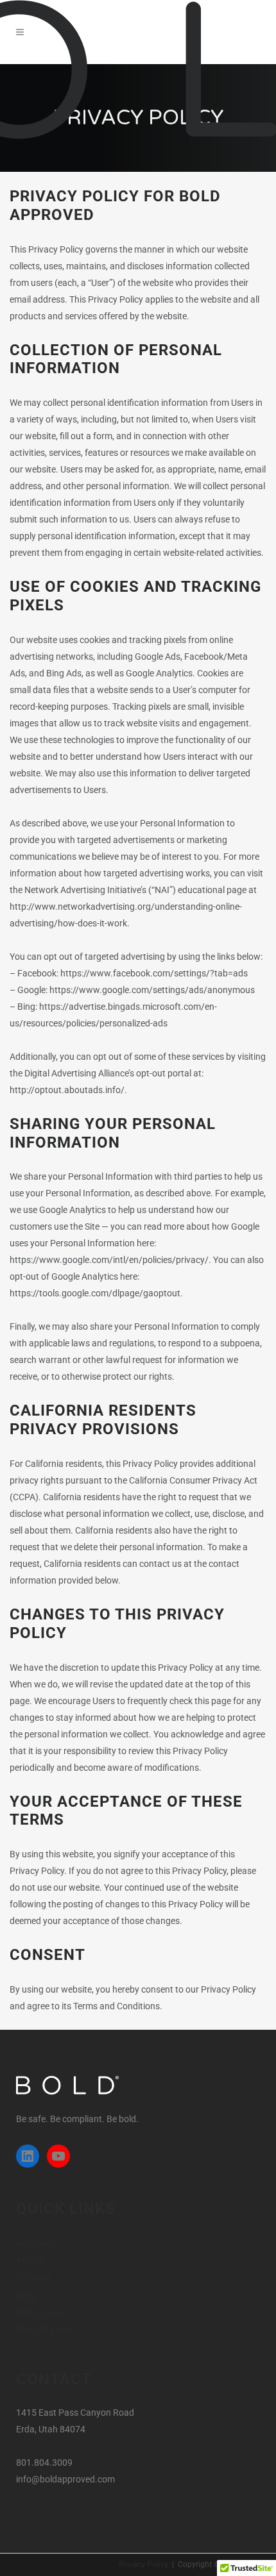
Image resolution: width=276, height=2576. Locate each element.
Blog (26, 2295)
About (30, 2260)
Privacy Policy (143, 2564)
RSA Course (42, 2312)
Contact (33, 2278)
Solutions (36, 2243)
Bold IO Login (46, 2329)
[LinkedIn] (28, 2156)
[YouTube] (58, 2156)
